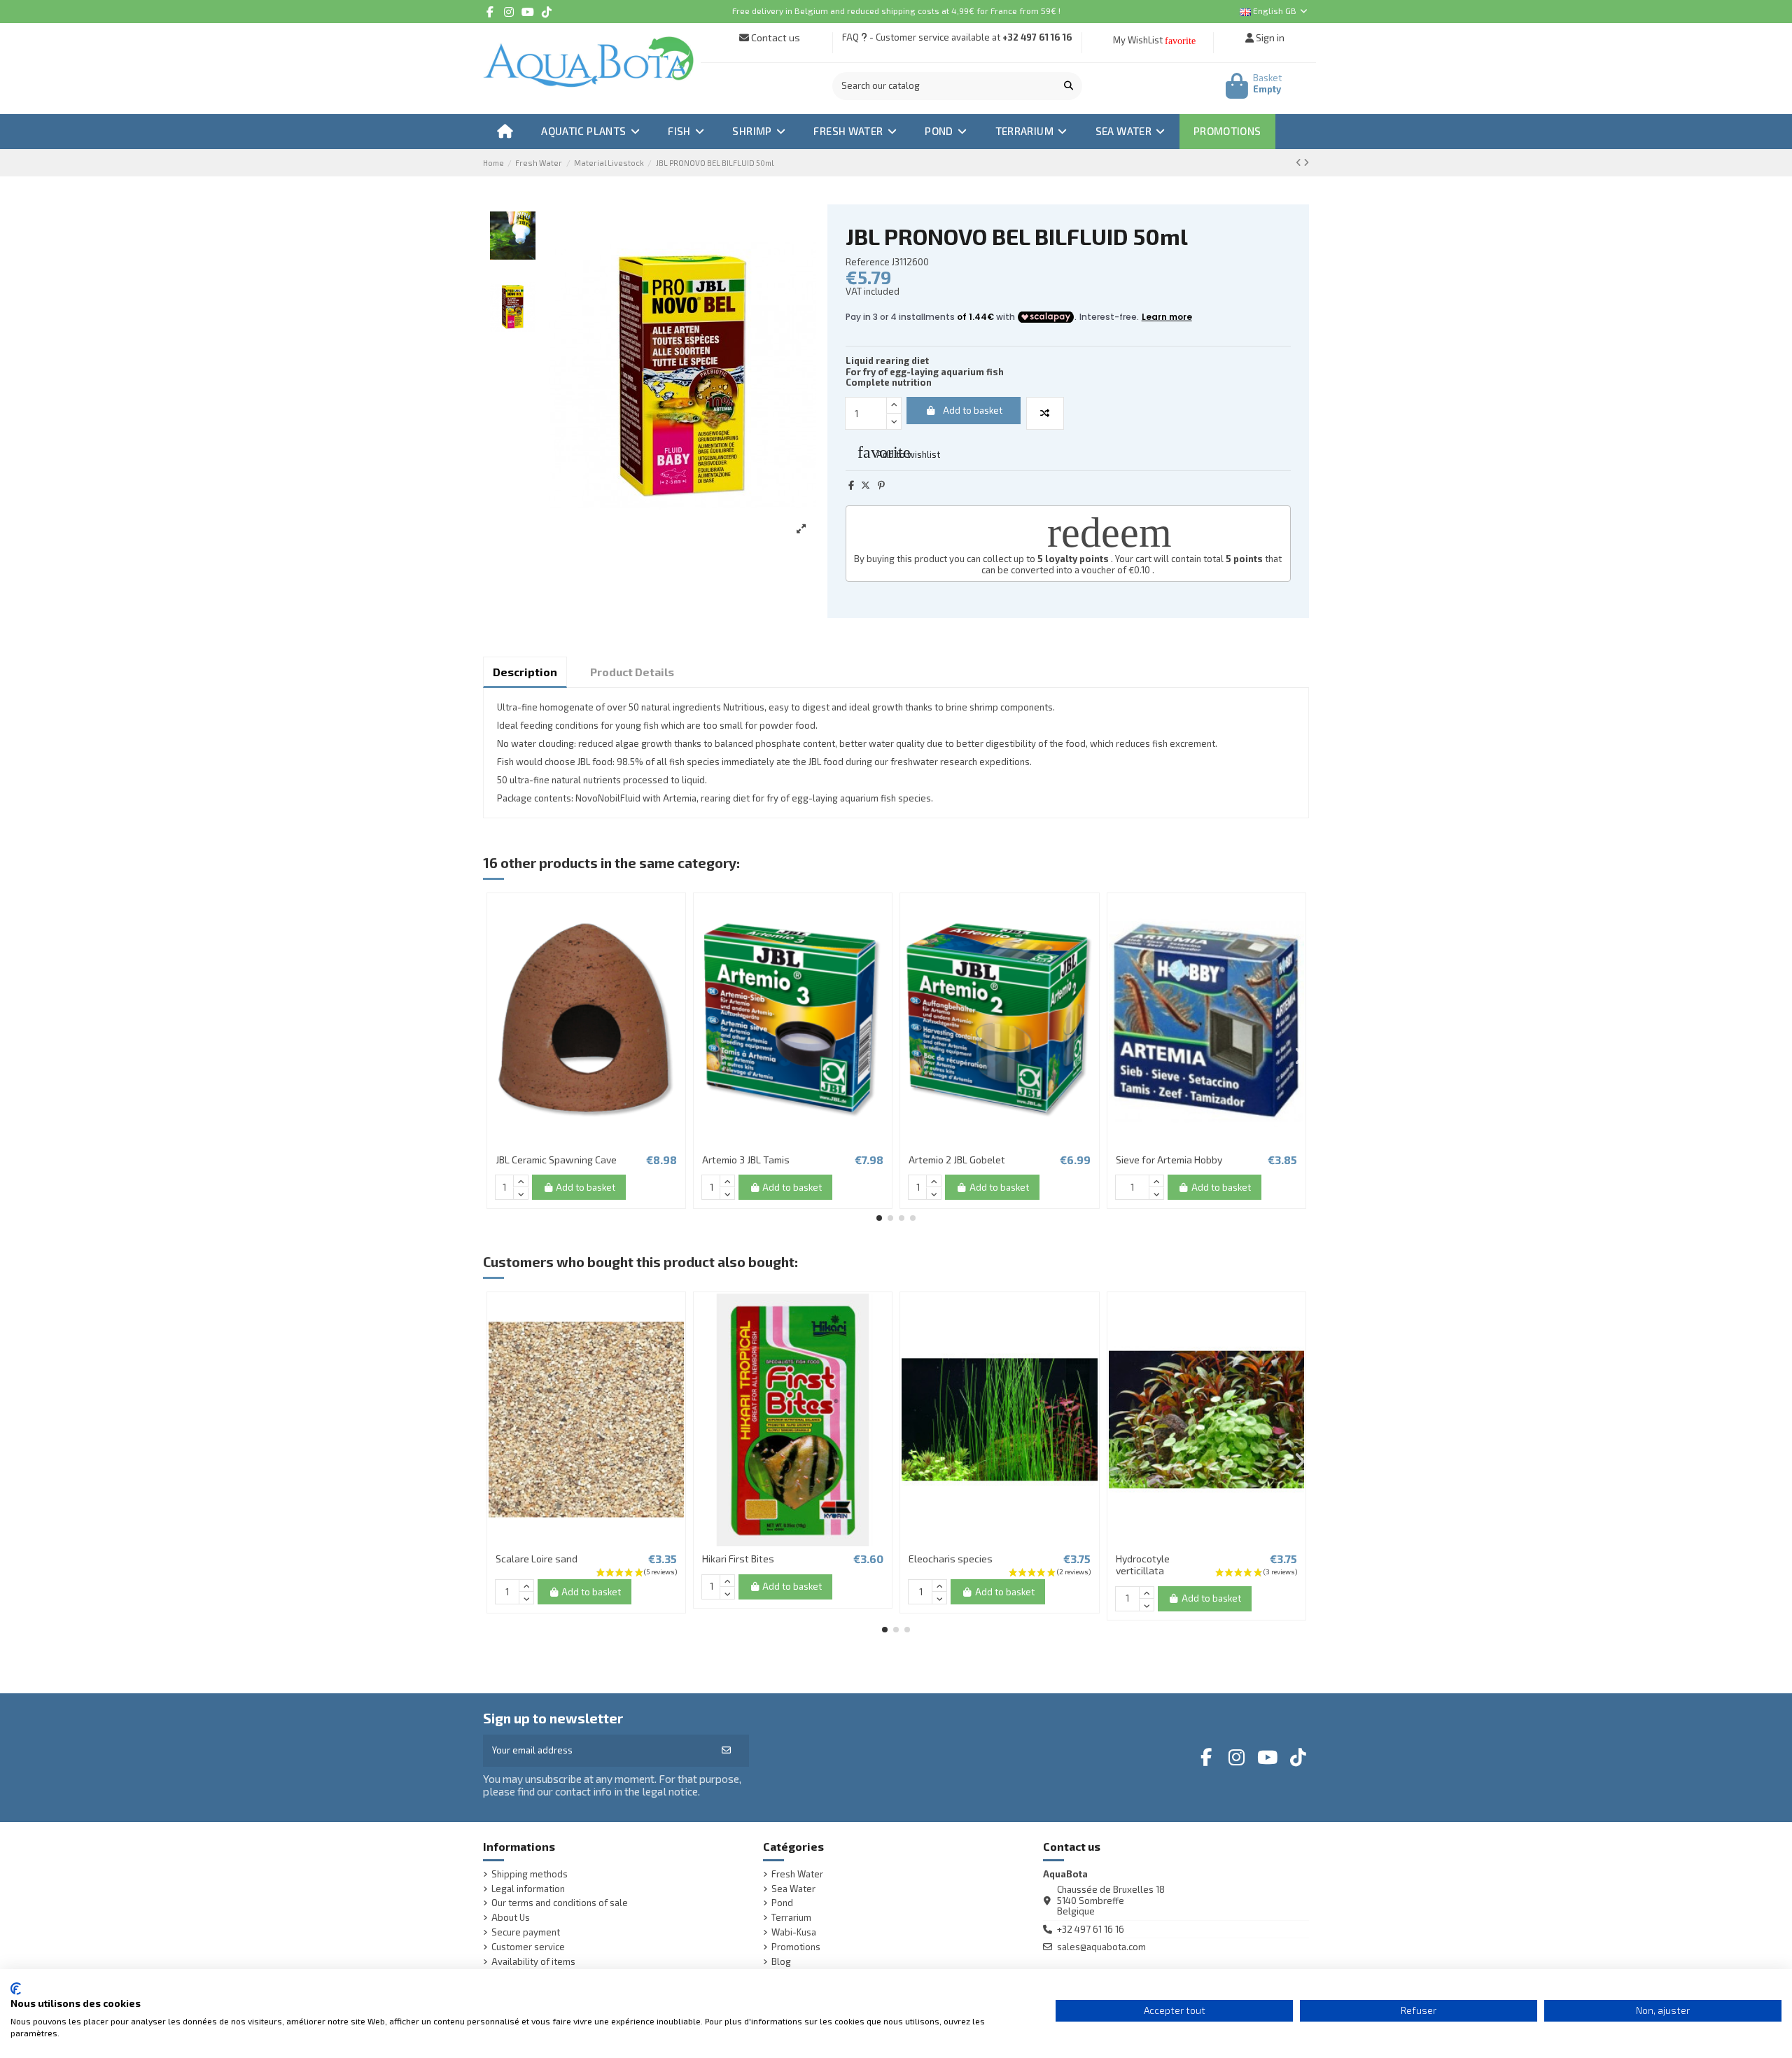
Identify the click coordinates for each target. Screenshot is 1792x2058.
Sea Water (793, 1889)
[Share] (851, 485)
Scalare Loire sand (537, 1559)
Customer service (528, 1947)
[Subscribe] (726, 1751)
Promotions (796, 1947)
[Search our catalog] (1069, 86)
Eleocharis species (951, 1559)
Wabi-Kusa (794, 1932)
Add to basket (973, 410)
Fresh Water (797, 1874)
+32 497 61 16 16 (1037, 37)
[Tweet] (866, 485)
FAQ (850, 37)
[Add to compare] (1045, 414)
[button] (879, 1218)
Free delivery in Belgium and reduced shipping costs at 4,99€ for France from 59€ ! (896, 10)
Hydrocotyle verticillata (1143, 1564)
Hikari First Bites (738, 1559)
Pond (782, 1903)
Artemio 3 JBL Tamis (746, 1160)
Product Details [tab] (632, 672)
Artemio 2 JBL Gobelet (957, 1160)
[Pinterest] (881, 485)
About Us (511, 1918)
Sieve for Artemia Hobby (1169, 1160)
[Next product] (1306, 162)
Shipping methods (530, 1874)
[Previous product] (1300, 162)
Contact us (775, 37)
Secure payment (526, 1932)
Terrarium (791, 1918)
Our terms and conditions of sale (560, 1903)
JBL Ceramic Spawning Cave (556, 1160)
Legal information (528, 1889)
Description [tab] (525, 672)
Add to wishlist (899, 452)
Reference (868, 262)
